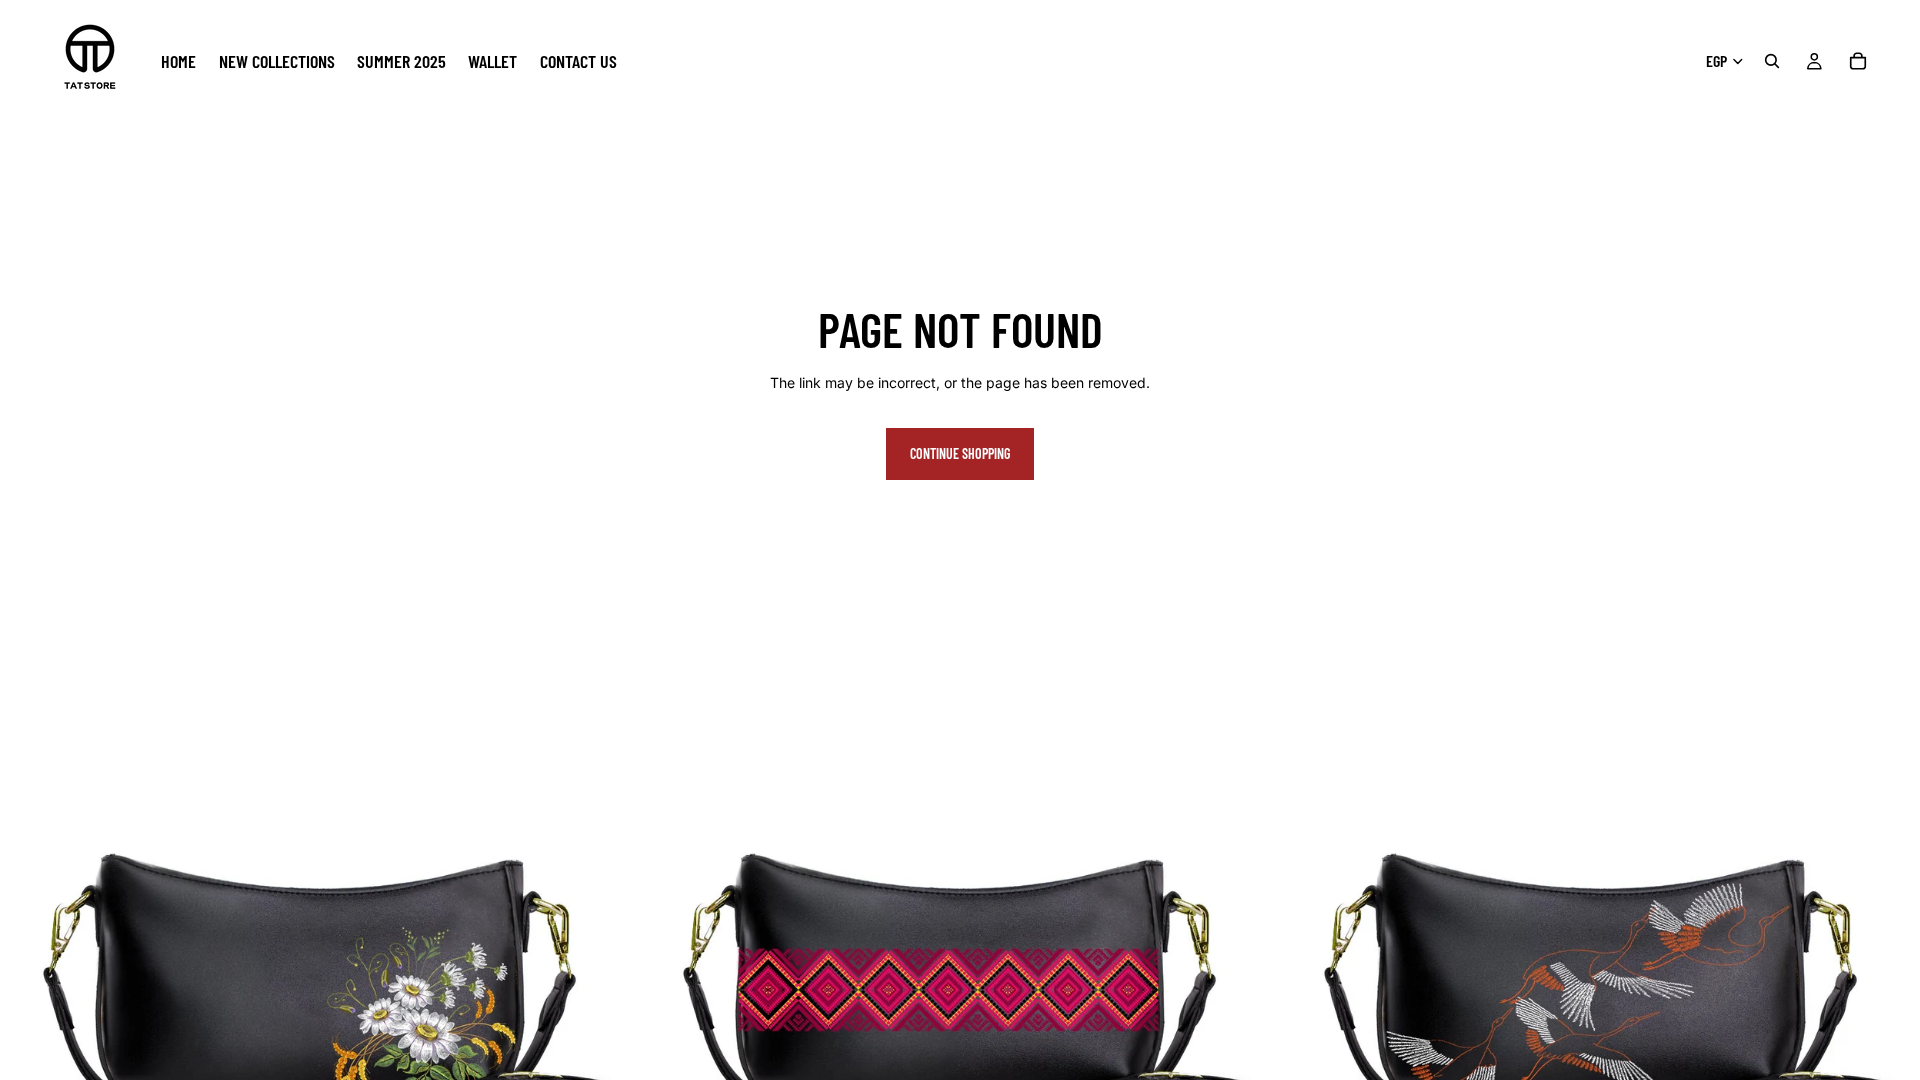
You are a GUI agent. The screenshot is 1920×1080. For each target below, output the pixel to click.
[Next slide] (609, 982)
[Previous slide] (30, 982)
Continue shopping (960, 453)
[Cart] (1858, 61)
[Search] (1772, 61)
